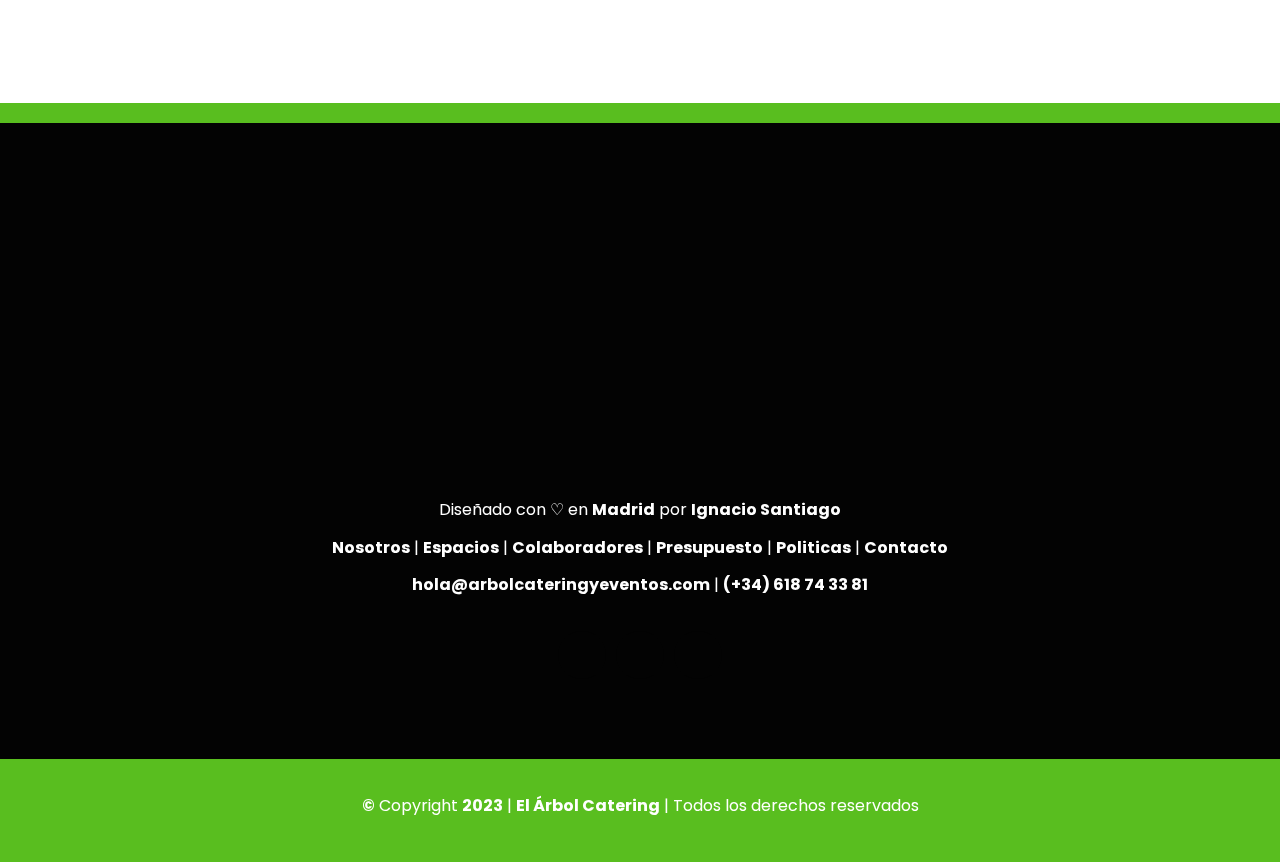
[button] (1219, 70)
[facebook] (582, 655)
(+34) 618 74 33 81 (795, 584)
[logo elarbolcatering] (87, 17)
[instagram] (640, 655)
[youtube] (698, 655)
